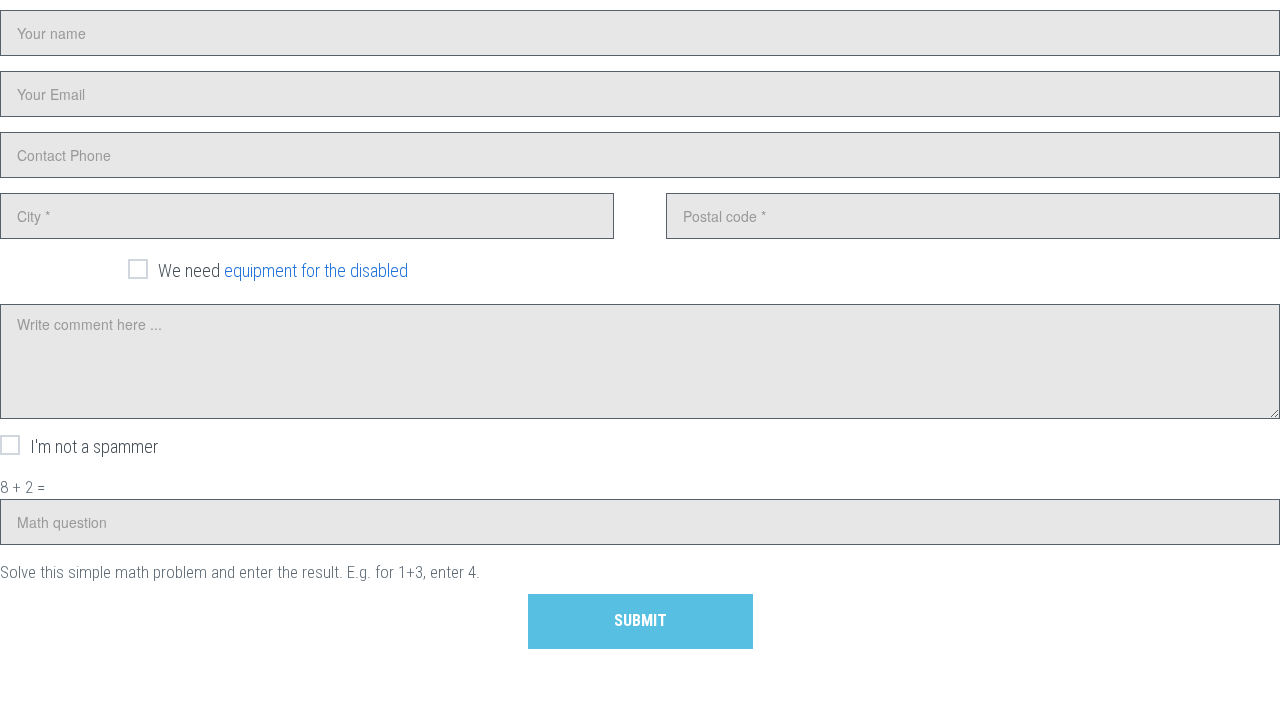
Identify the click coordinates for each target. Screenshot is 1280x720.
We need (283, 270)
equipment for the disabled (316, 270)
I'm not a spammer (94, 446)
